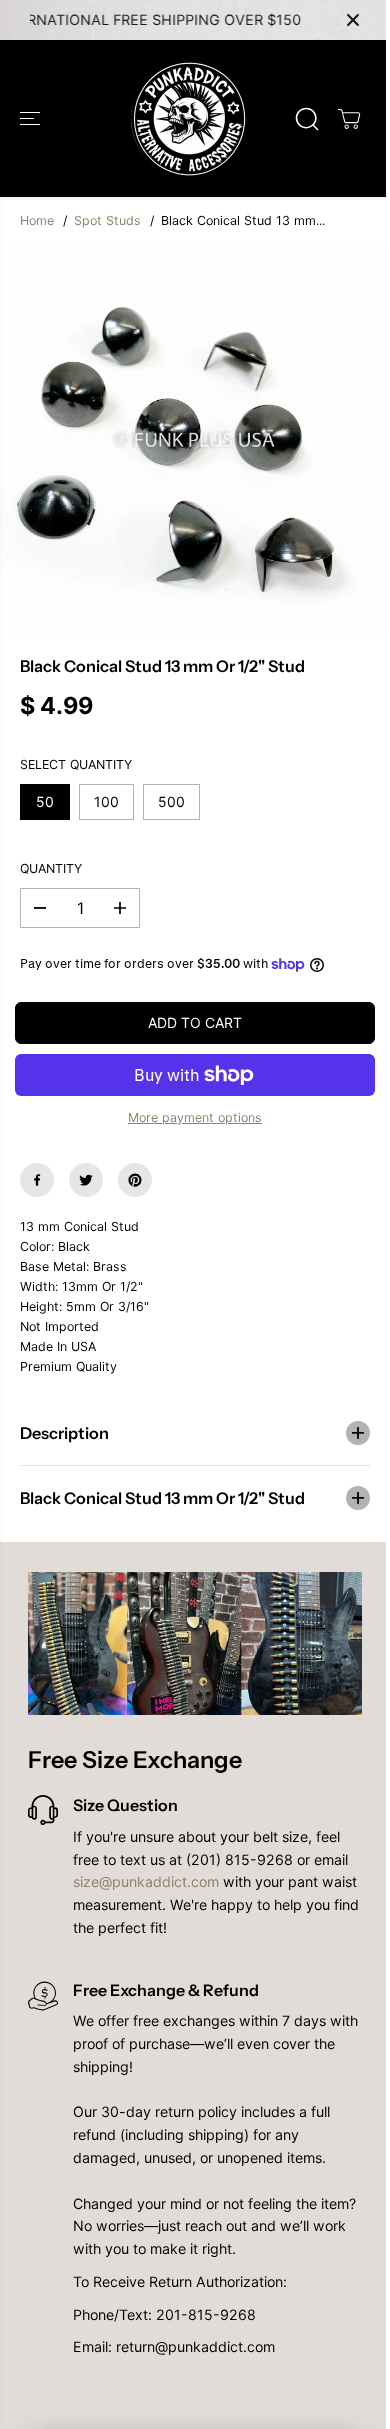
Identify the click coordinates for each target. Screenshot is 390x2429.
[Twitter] (86, 1180)
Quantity (51, 868)
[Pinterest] (135, 1180)
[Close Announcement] (353, 20)
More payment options (195, 1117)
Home (37, 220)
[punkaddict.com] (190, 118)
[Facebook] (37, 1180)
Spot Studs (107, 220)
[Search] (307, 119)
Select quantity (76, 764)
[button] (32, 118)
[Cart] (349, 119)
